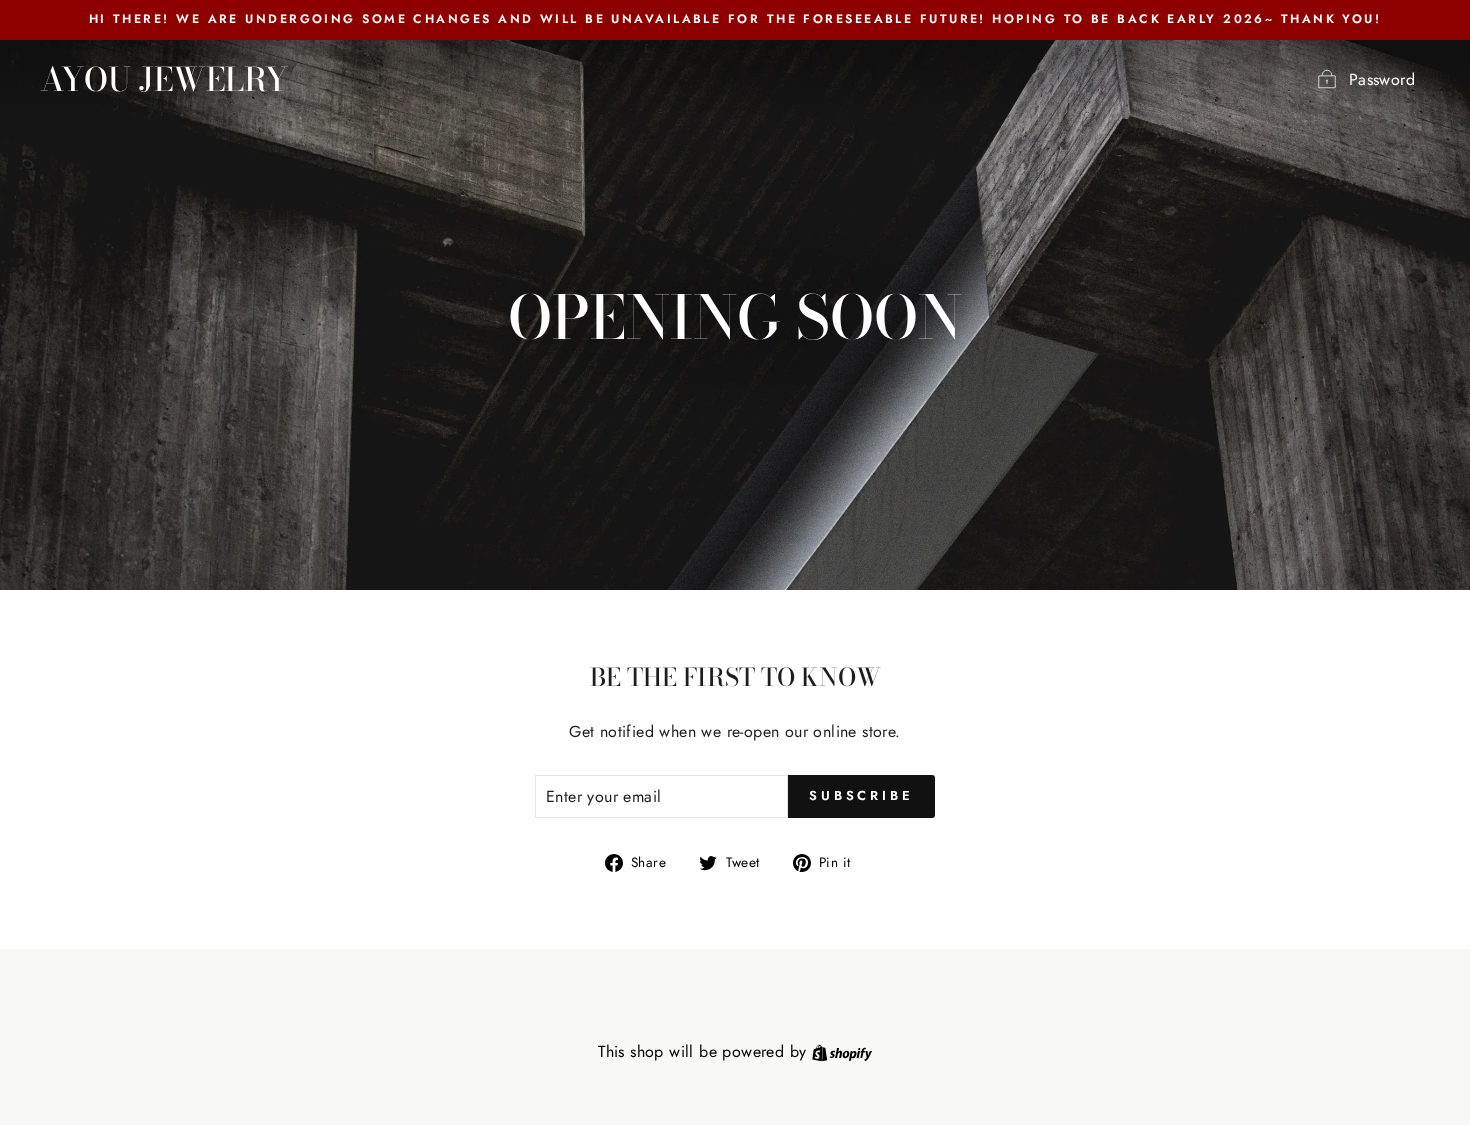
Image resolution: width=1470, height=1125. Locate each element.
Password (1382, 79)
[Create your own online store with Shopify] (842, 1051)
